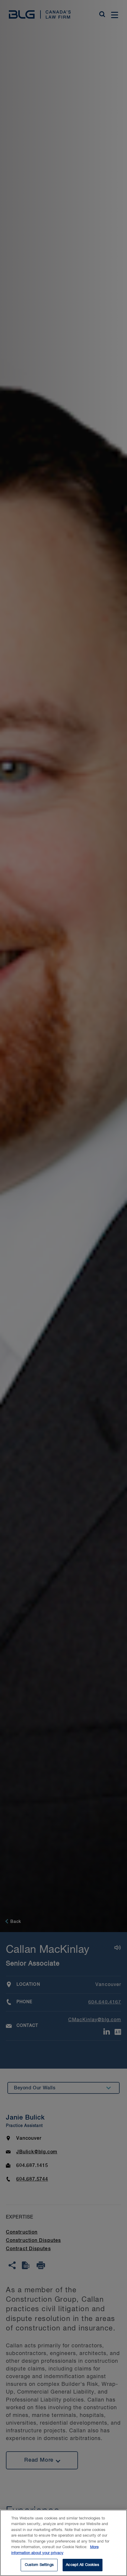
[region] (63, 2543)
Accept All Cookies (82, 2565)
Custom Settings (39, 2565)
